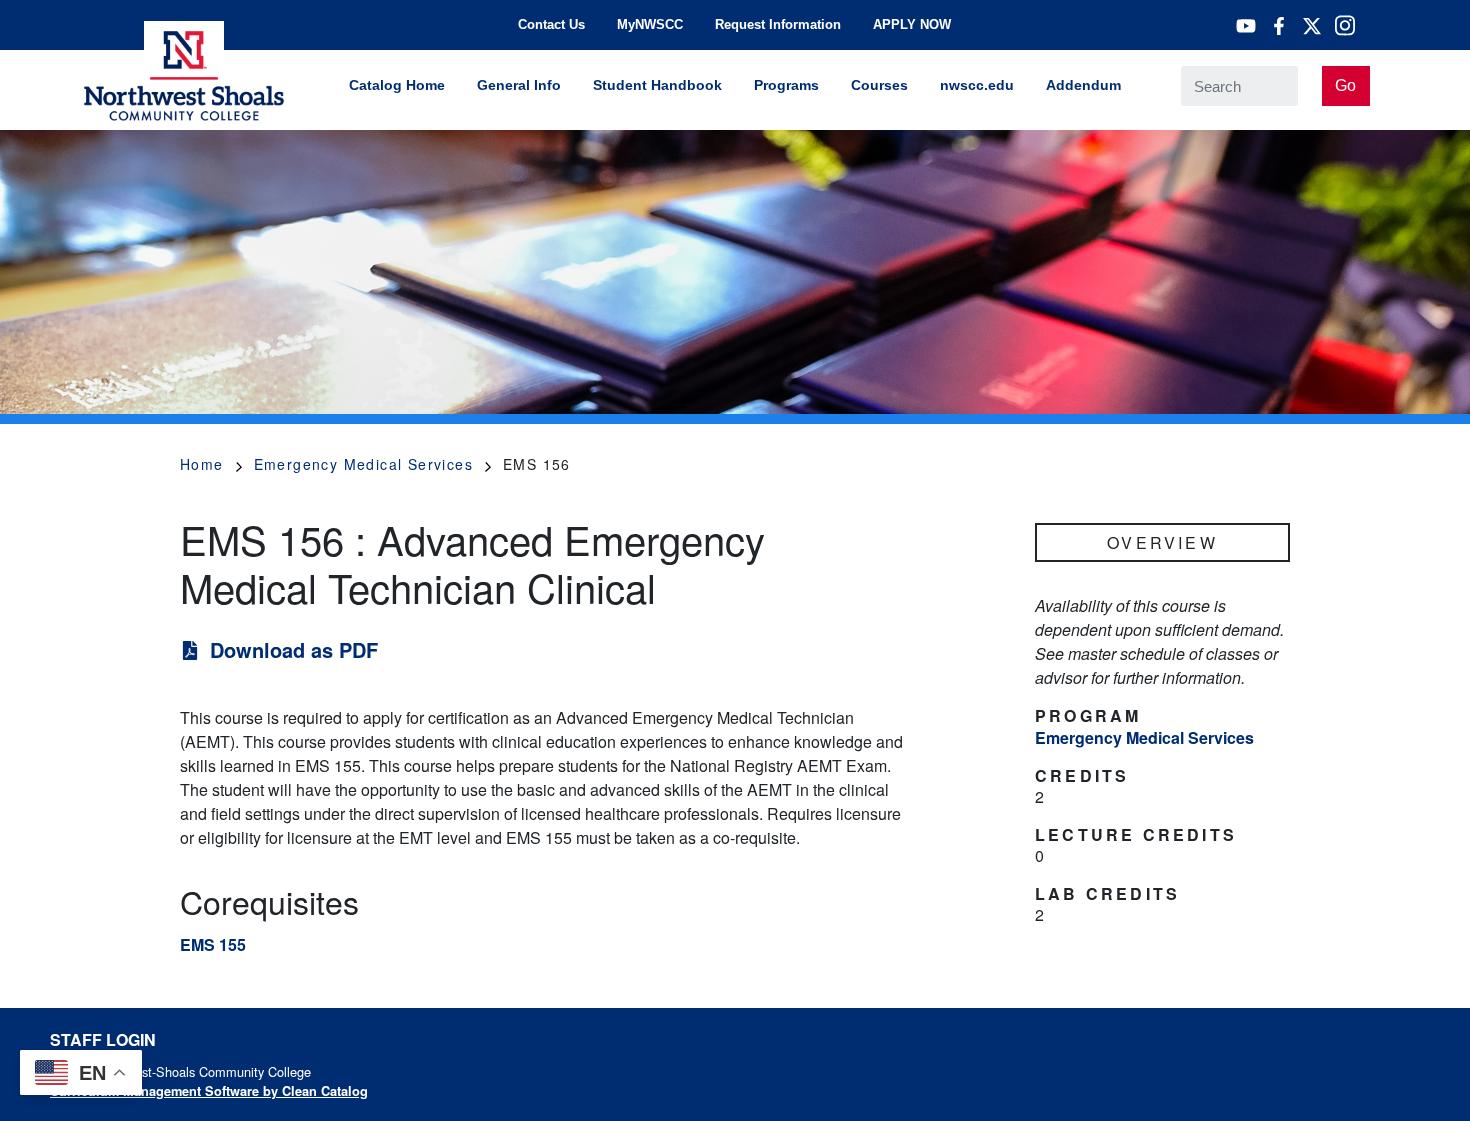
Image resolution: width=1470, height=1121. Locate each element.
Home (202, 464)
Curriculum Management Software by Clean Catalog (209, 1091)
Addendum (1083, 85)
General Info (519, 85)
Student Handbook (657, 85)
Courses (879, 85)
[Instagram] (1345, 25)
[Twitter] (1312, 25)
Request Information (778, 24)
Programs (786, 85)
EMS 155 (213, 944)
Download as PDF (294, 649)
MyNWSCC (650, 24)
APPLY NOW (912, 24)
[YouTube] (1246, 25)
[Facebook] (1279, 25)
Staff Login (103, 1039)
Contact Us (551, 24)
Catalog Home (397, 85)
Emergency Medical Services (363, 464)
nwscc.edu (977, 85)
